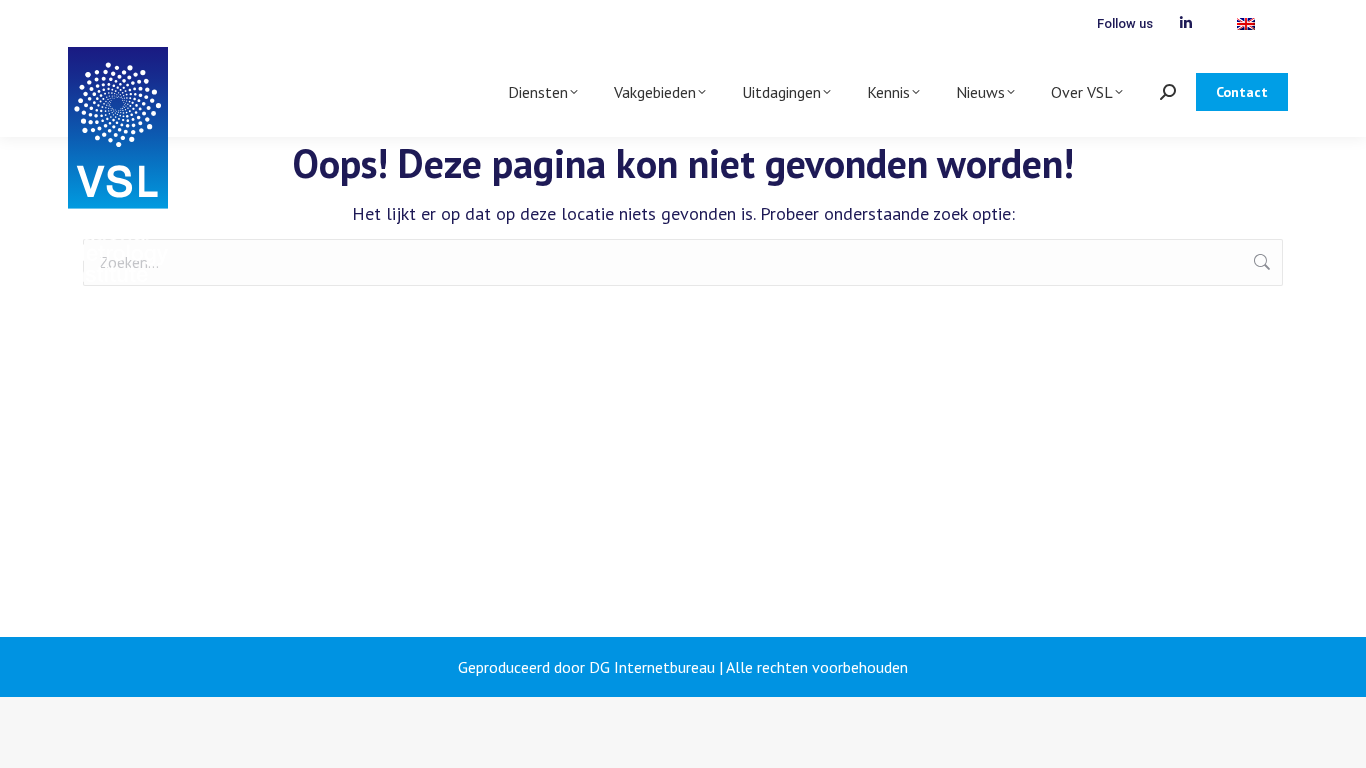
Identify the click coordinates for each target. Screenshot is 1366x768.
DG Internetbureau (652, 667)
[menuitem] (1246, 23)
